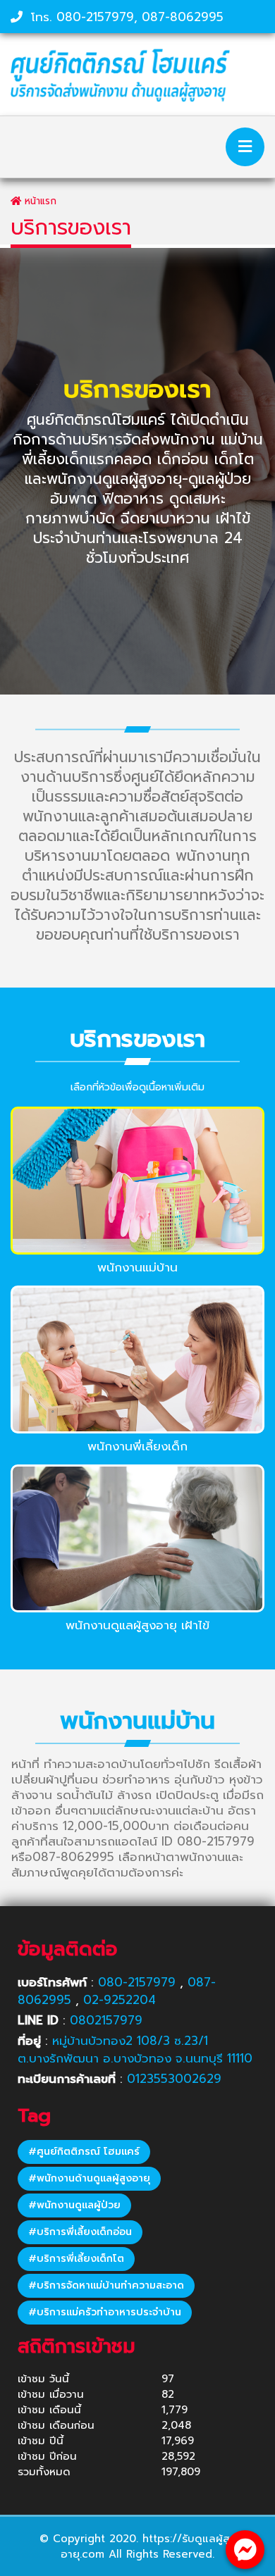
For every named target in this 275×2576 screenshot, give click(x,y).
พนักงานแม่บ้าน (137, 1267)
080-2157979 (95, 17)
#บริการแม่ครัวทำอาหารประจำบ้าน (105, 2312)
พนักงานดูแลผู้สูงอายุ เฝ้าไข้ (137, 1625)
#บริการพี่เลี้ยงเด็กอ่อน (80, 2232)
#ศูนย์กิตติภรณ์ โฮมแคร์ (84, 2152)
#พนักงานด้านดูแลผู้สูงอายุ (89, 2178)
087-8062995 (183, 17)
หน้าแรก (39, 201)
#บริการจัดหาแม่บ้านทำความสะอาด (106, 2285)
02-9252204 (120, 2000)
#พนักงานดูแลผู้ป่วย (74, 2205)
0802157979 (106, 2020)
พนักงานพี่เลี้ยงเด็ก (137, 1446)
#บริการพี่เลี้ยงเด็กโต (76, 2259)
